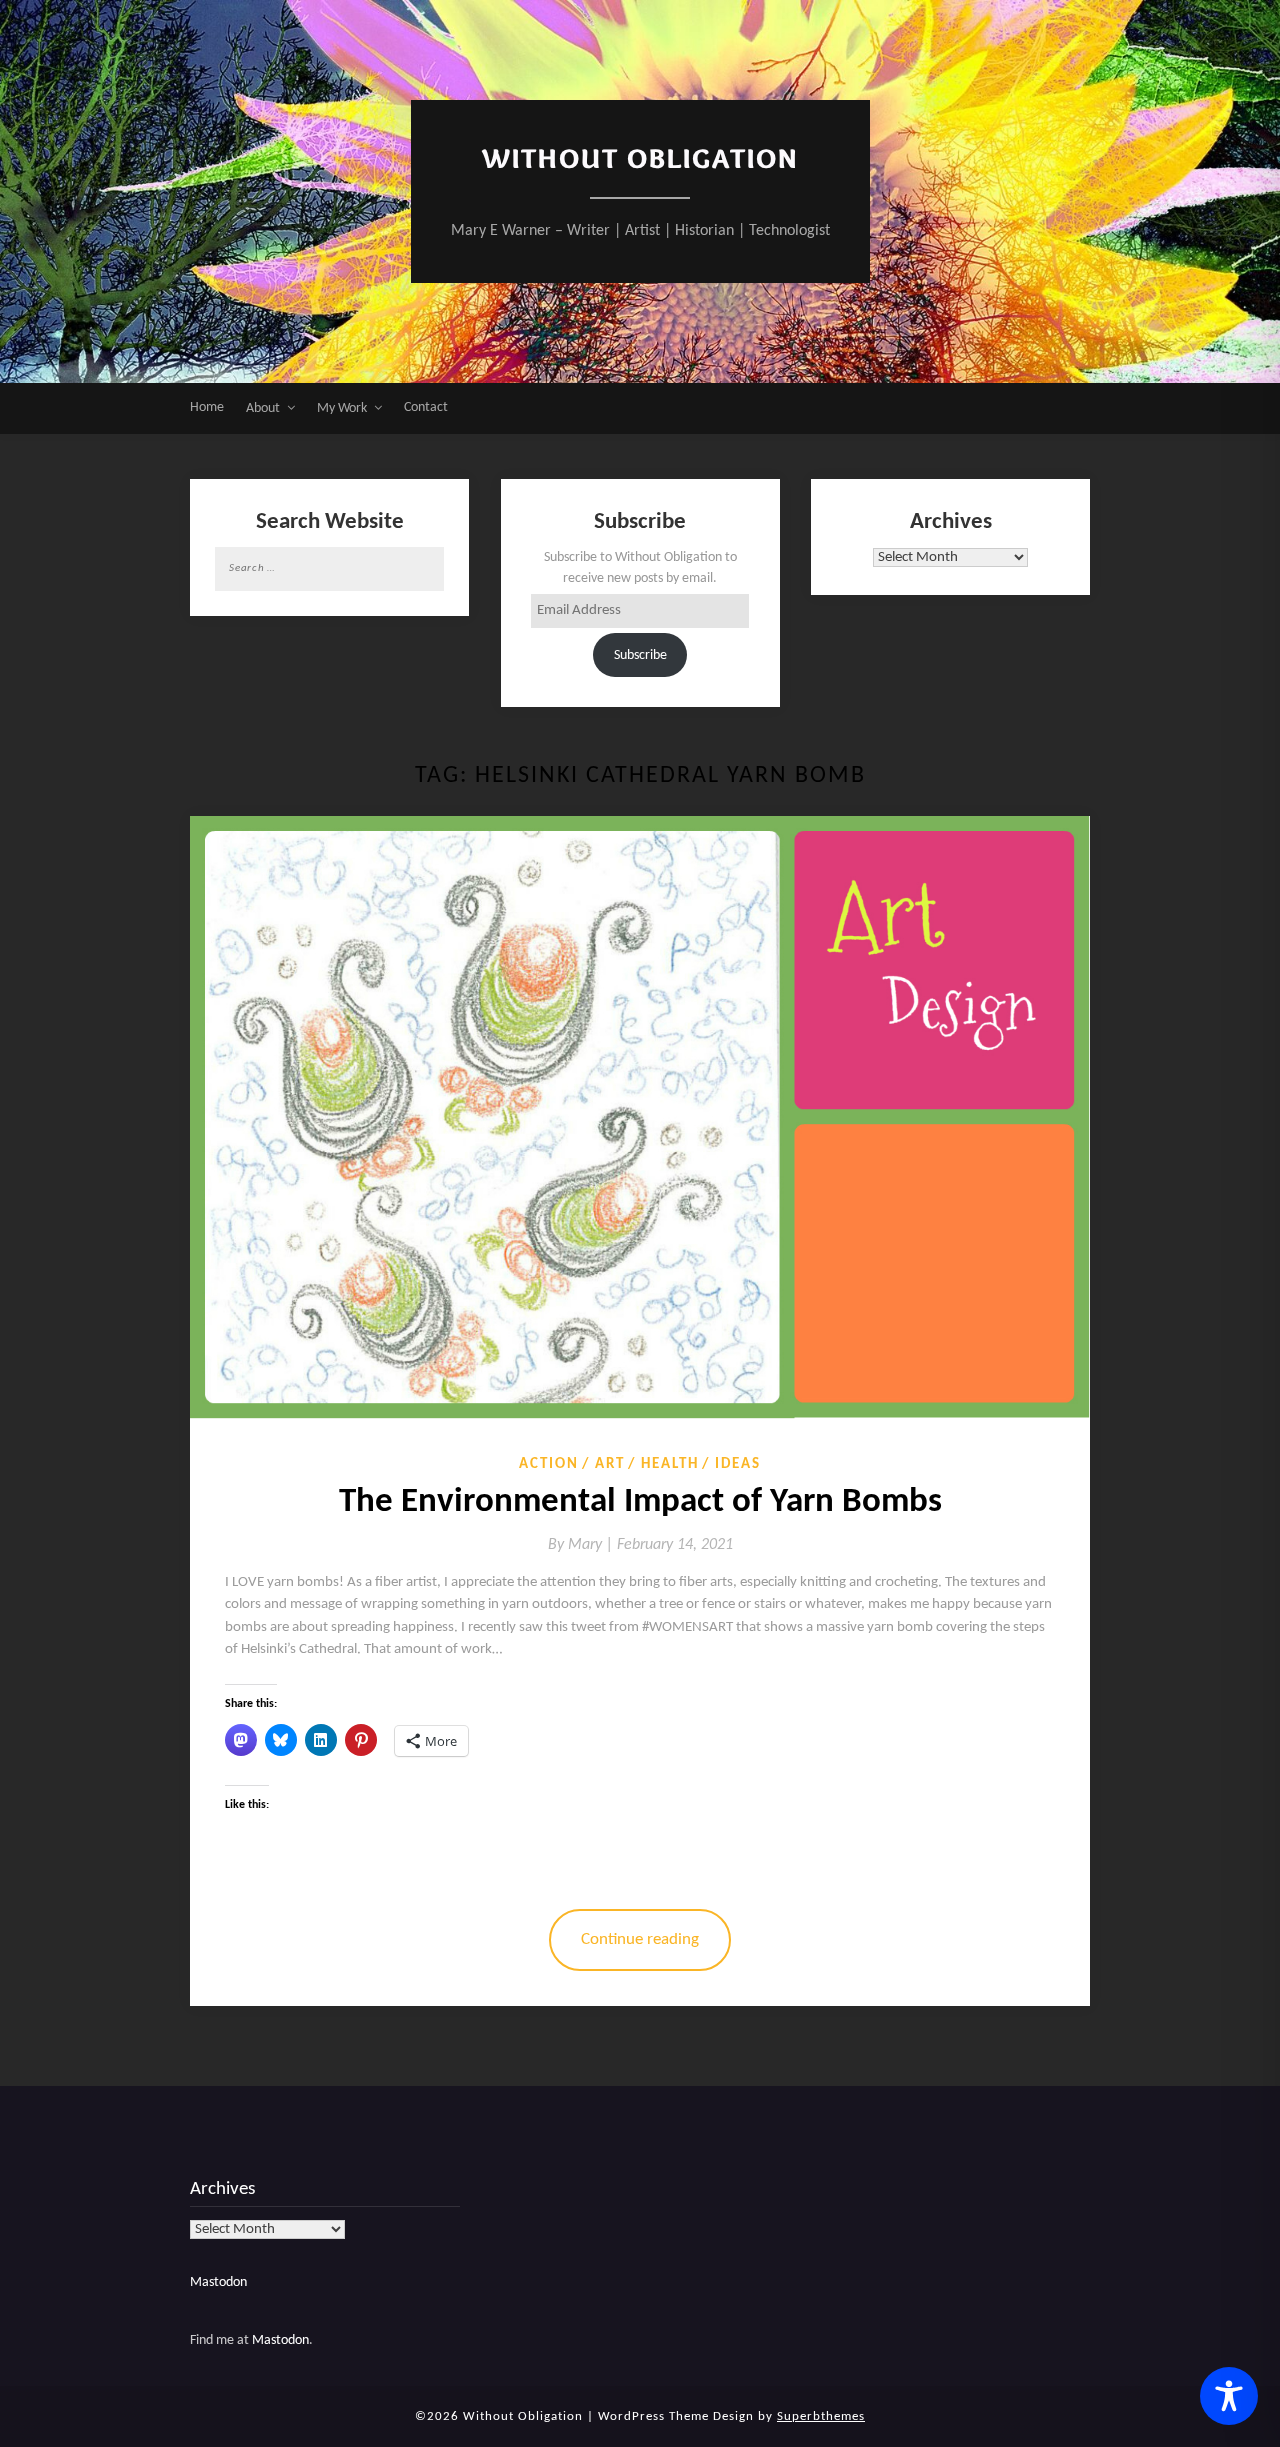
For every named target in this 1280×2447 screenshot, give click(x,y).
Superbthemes (821, 2416)
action (549, 1464)
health (670, 1464)
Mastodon (218, 2282)
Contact (426, 407)
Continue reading (640, 1939)
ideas (738, 1464)
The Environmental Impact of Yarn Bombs (640, 1502)
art (610, 1464)
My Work (342, 408)
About (263, 408)
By (582, 1545)
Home (207, 407)
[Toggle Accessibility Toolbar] (1229, 2396)
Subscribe (640, 655)
